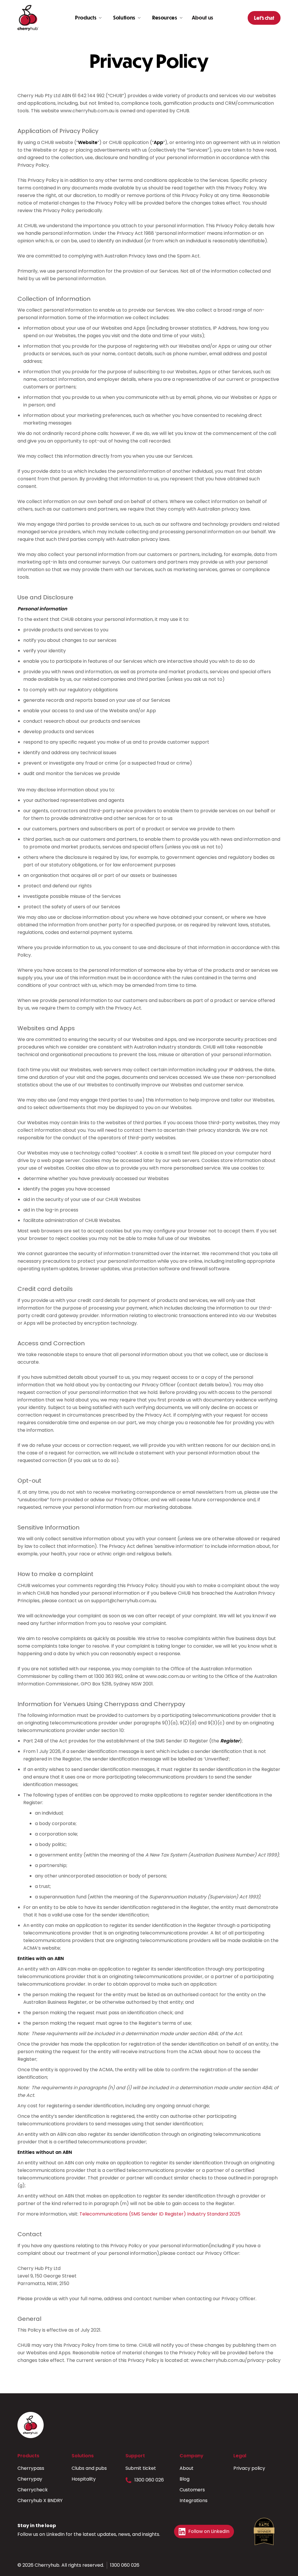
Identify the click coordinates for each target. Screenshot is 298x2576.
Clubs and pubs (89, 2468)
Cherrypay (30, 2479)
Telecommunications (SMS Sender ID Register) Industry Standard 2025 (160, 2214)
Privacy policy (249, 2468)
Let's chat (264, 18)
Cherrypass (31, 2468)
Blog (185, 2479)
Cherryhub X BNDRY (40, 2501)
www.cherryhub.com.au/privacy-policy (236, 2360)
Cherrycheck (33, 2490)
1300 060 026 (149, 2480)
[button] (88, 18)
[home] (28, 18)
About (187, 2468)
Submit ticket (141, 2468)
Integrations (194, 2501)
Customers (192, 2490)
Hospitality (84, 2479)
